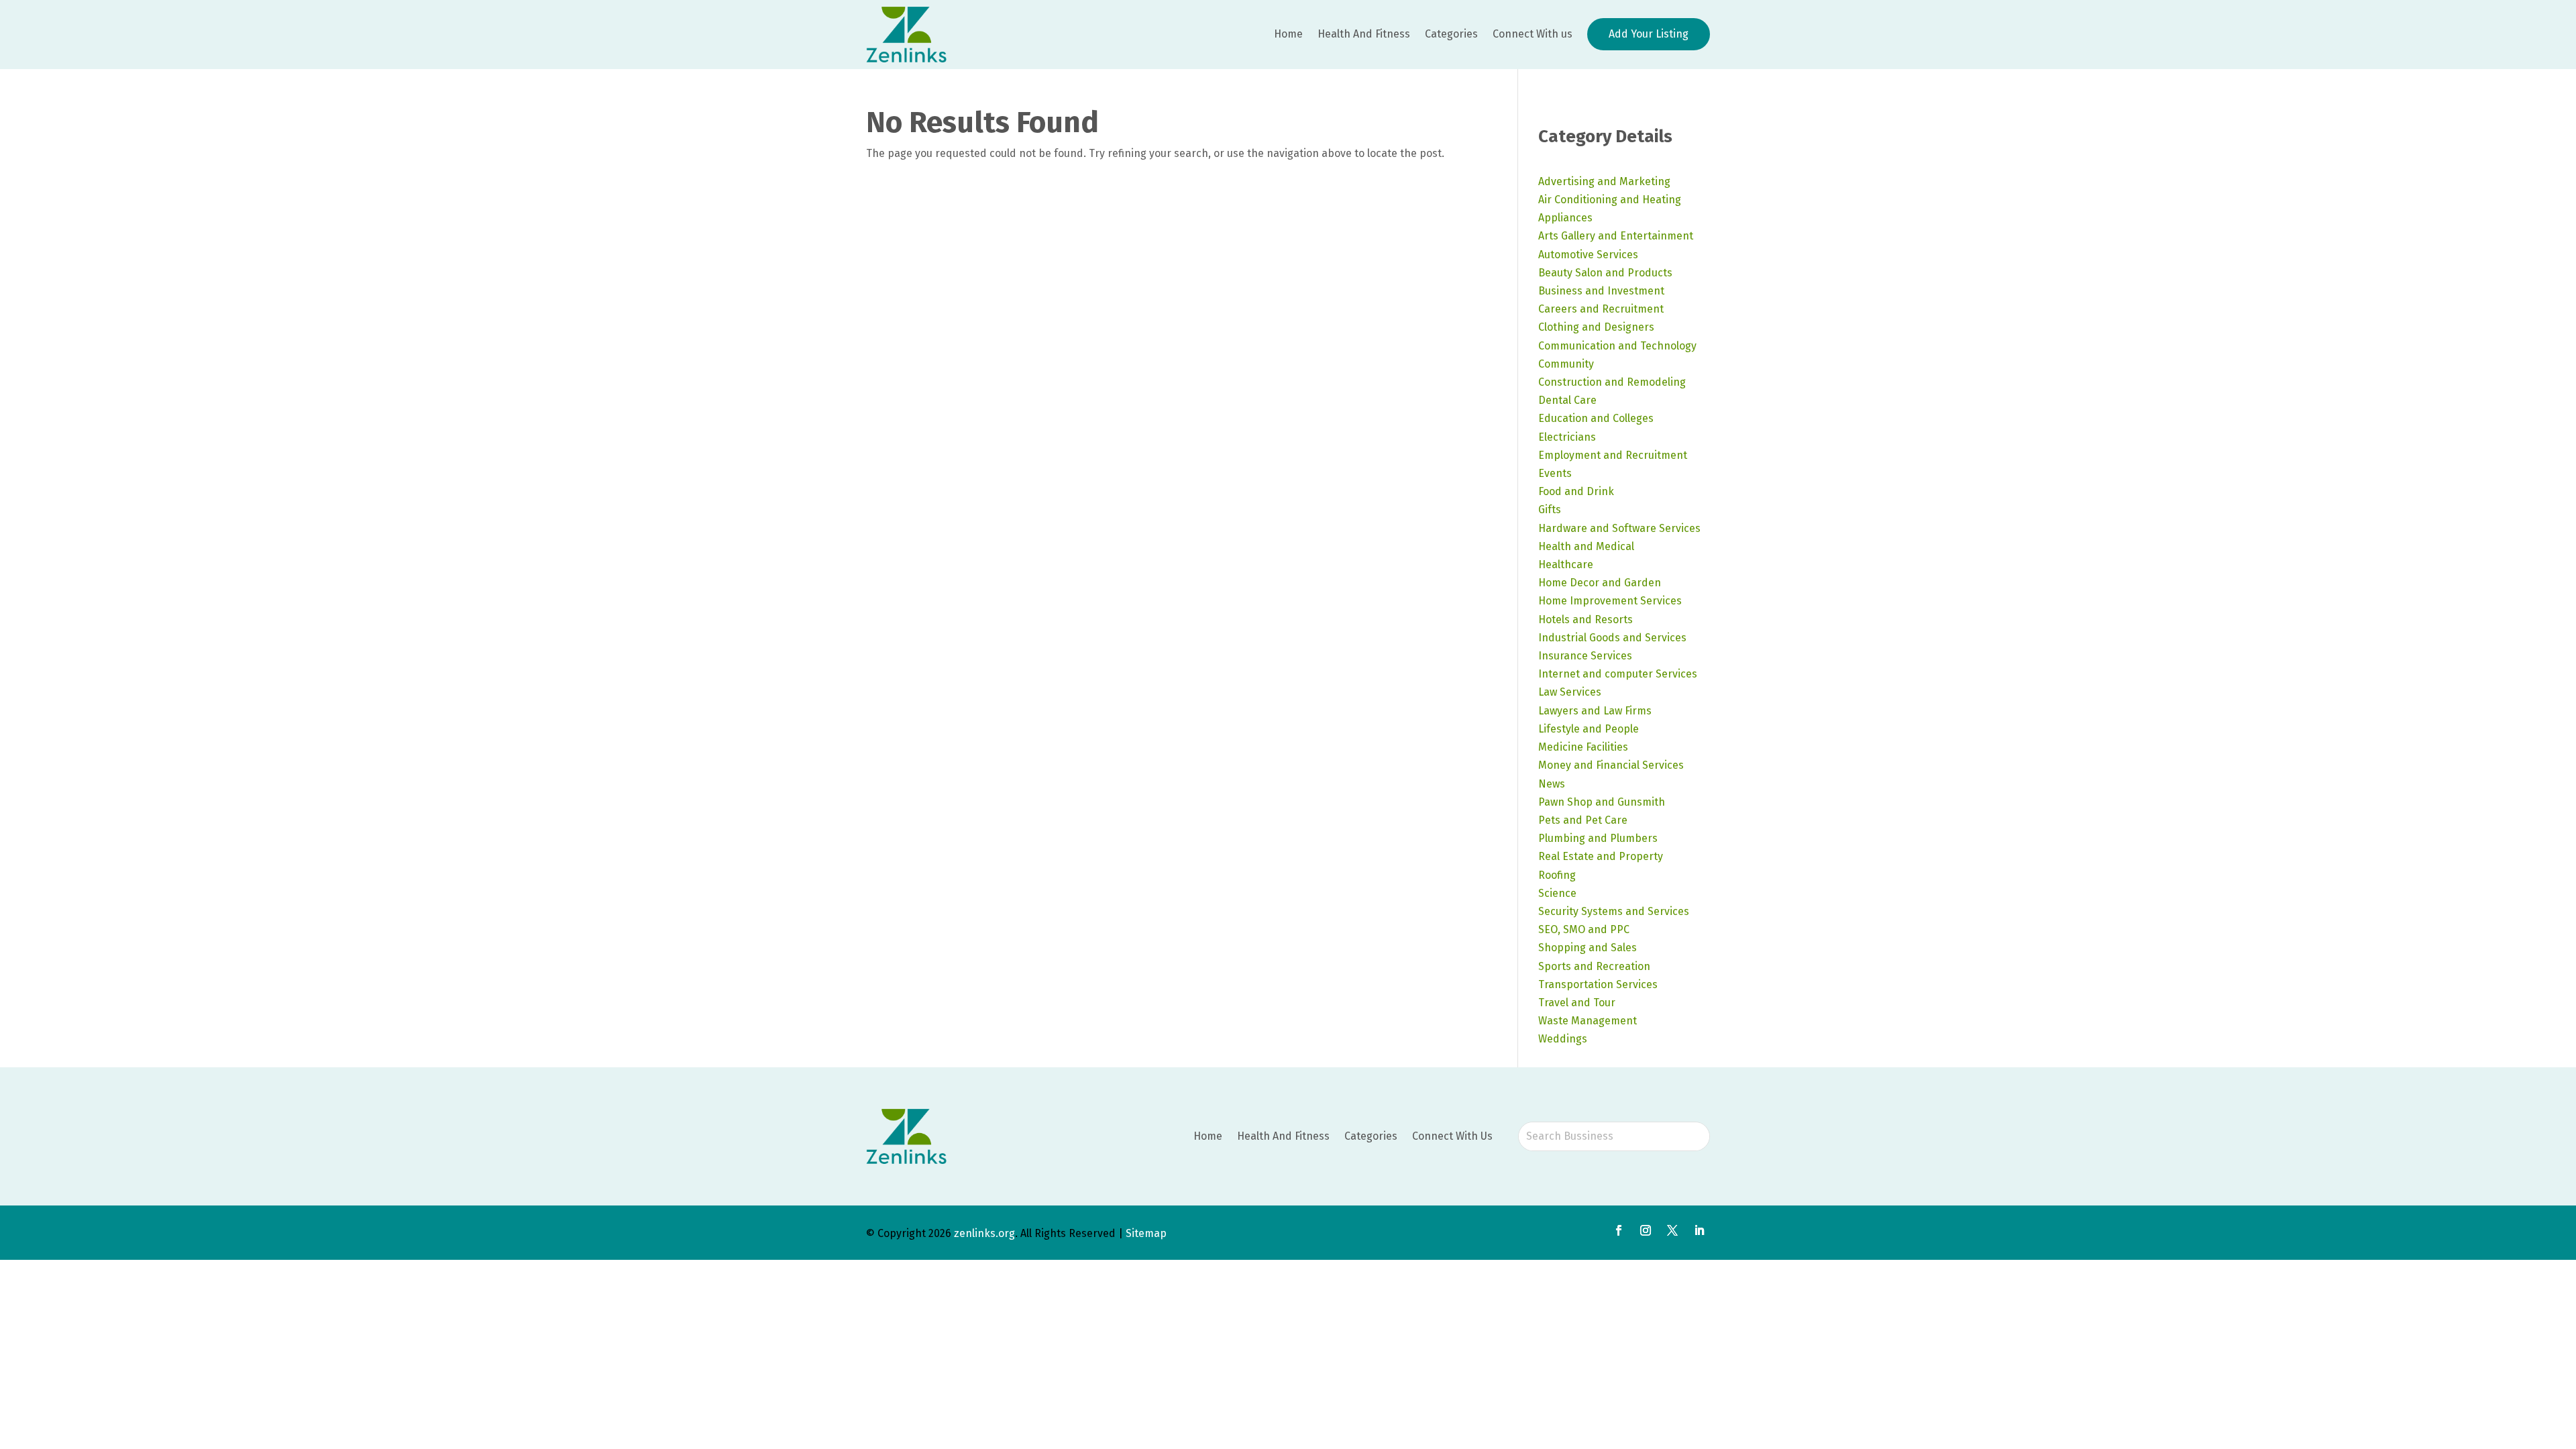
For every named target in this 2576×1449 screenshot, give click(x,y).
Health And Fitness (1364, 34)
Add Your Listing (1649, 34)
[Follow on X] (1672, 1230)
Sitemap (1146, 1233)
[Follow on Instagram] (1646, 1230)
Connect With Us (1452, 1136)
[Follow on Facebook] (1619, 1230)
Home (1288, 34)
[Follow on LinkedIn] (1699, 1230)
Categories (1451, 34)
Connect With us (1533, 34)
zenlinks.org (984, 1233)
